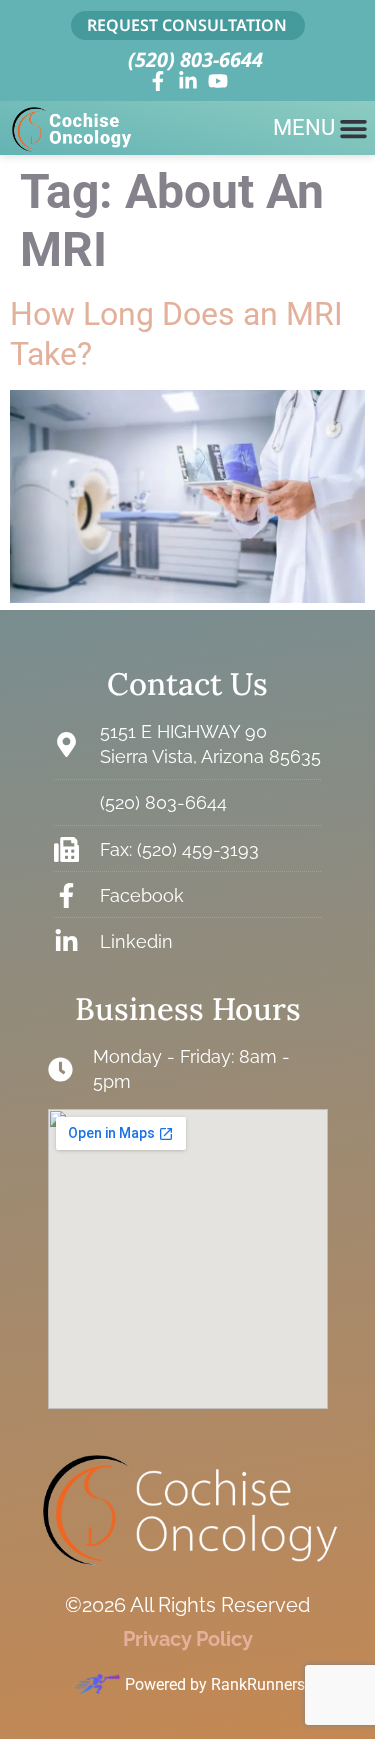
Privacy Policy (188, 1639)
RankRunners (258, 1684)
